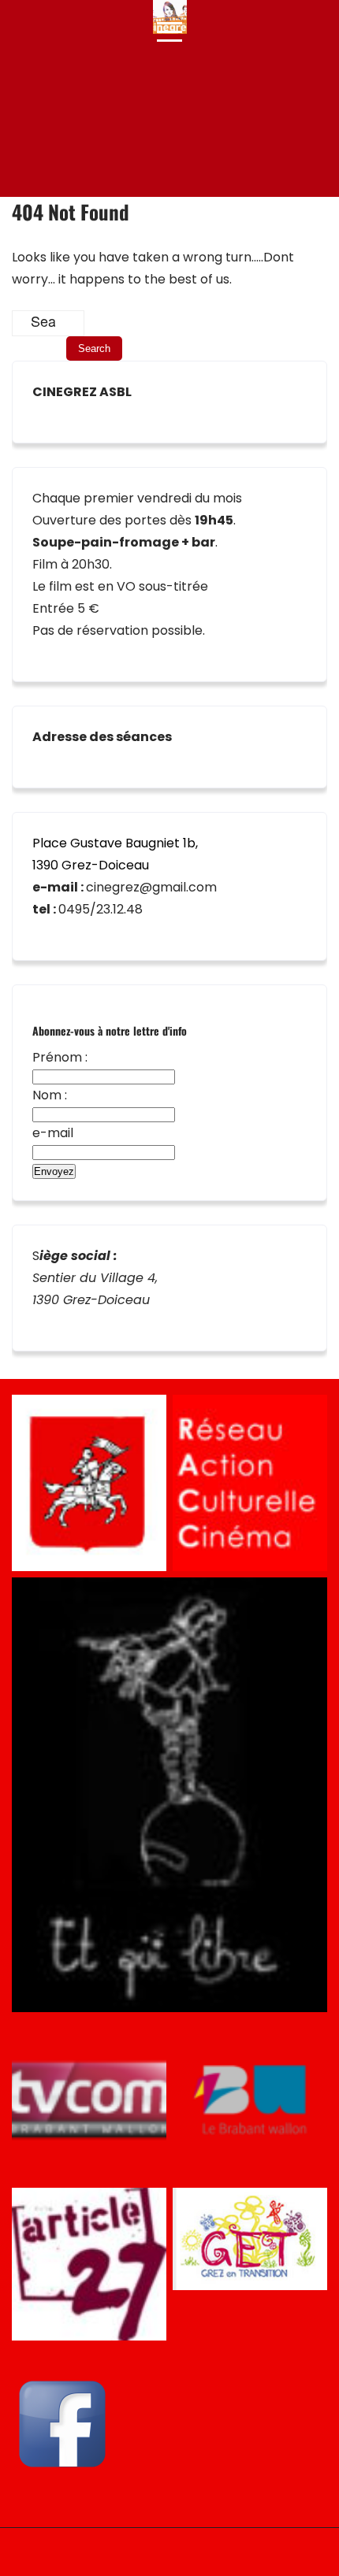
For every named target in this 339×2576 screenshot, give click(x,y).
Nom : (50, 1095)
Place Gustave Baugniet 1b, (115, 843)
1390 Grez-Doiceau (91, 865)
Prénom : (60, 1057)
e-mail (53, 1133)
